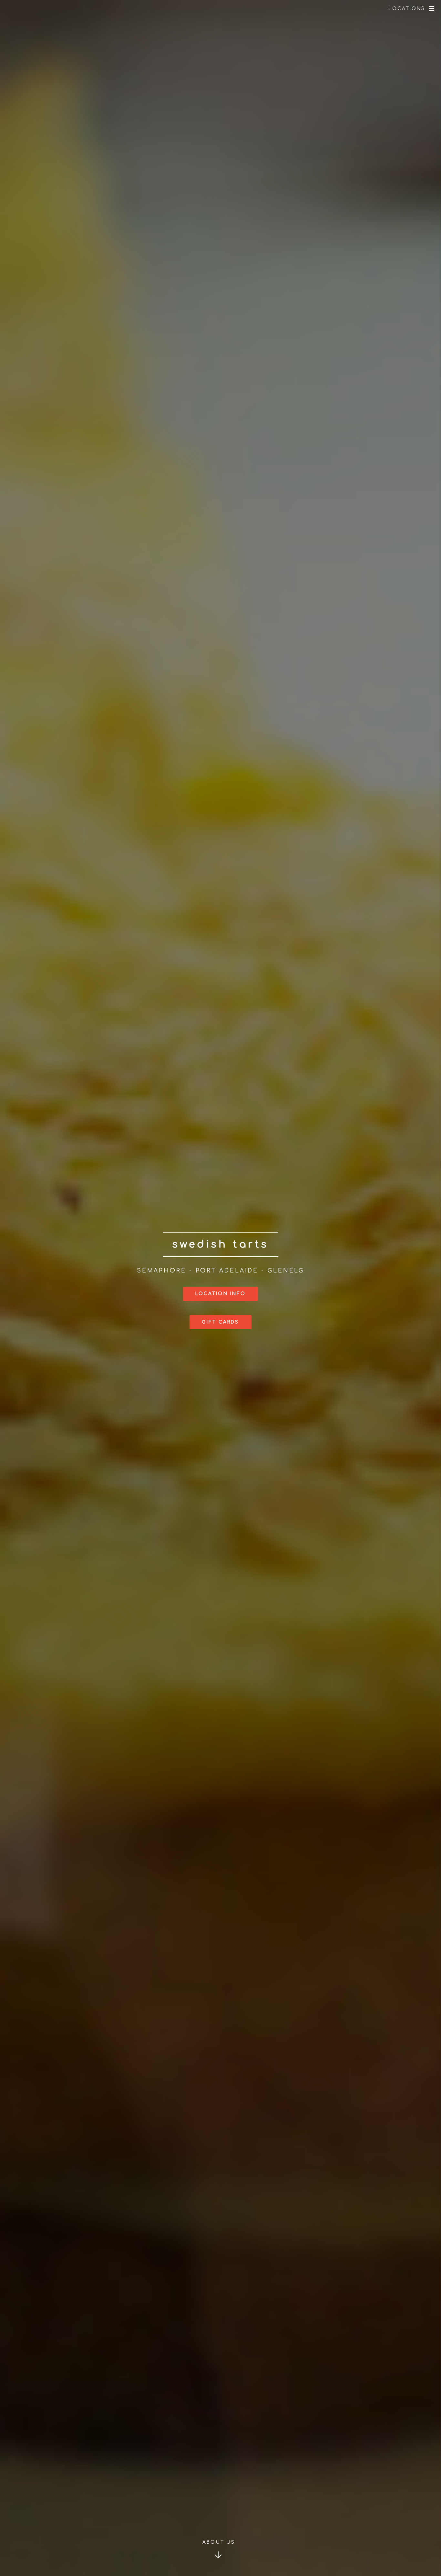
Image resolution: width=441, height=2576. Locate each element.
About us (219, 2542)
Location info (221, 1294)
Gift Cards (220, 1322)
